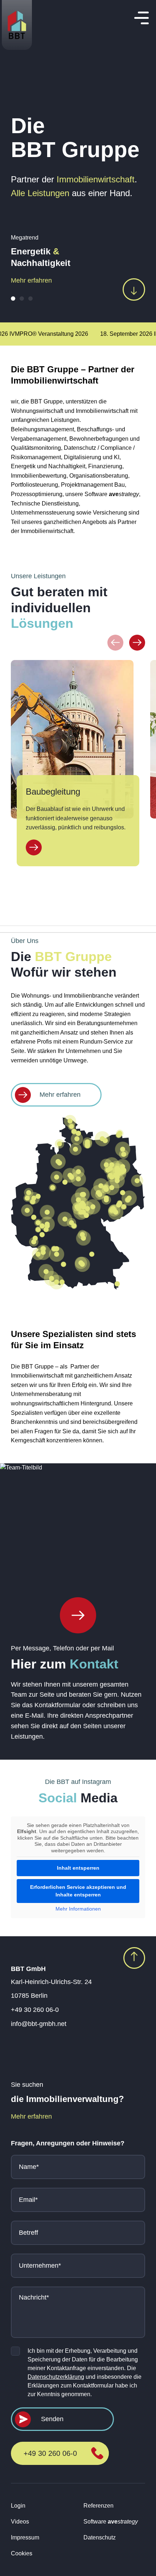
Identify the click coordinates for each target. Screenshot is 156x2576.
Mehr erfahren (31, 280)
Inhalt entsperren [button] (78, 1868)
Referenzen (98, 2506)
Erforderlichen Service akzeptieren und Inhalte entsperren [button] (78, 1891)
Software (111, 2522)
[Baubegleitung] (34, 847)
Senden (52, 2419)
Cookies (22, 2553)
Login (18, 2506)
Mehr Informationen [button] (78, 1909)
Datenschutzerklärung (56, 2377)
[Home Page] (78, 1615)
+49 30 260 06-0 (35, 2010)
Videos (20, 2522)
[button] (13, 299)
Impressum (25, 2537)
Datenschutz (100, 2537)
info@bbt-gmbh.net (39, 2024)
